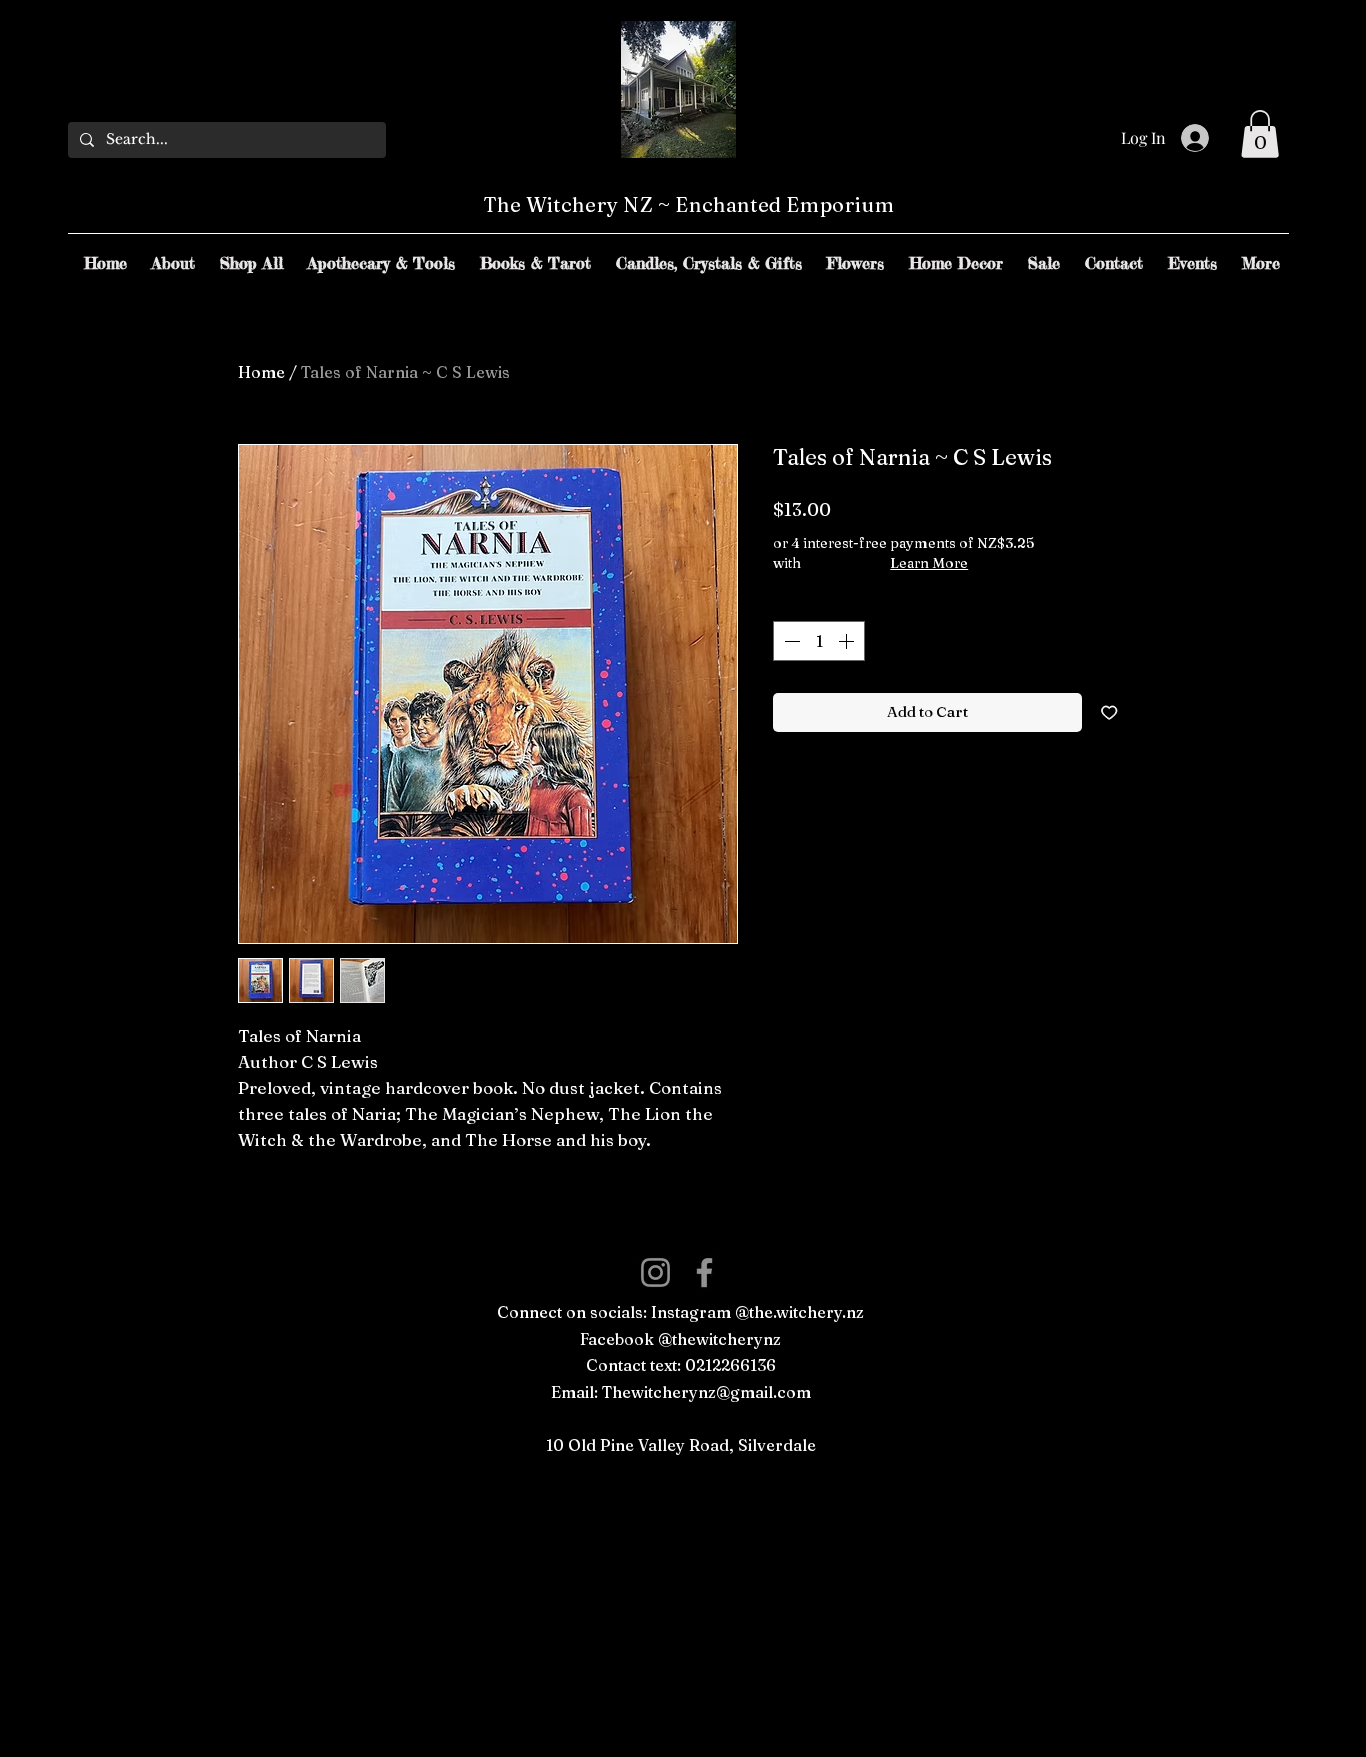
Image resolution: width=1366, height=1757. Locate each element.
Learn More (929, 563)
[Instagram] (655, 1272)
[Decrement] (790, 641)
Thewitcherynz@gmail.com (706, 1392)
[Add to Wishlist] (1109, 712)
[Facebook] (704, 1272)
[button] (1260, 134)
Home (261, 372)
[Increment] (848, 641)
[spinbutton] (819, 641)
